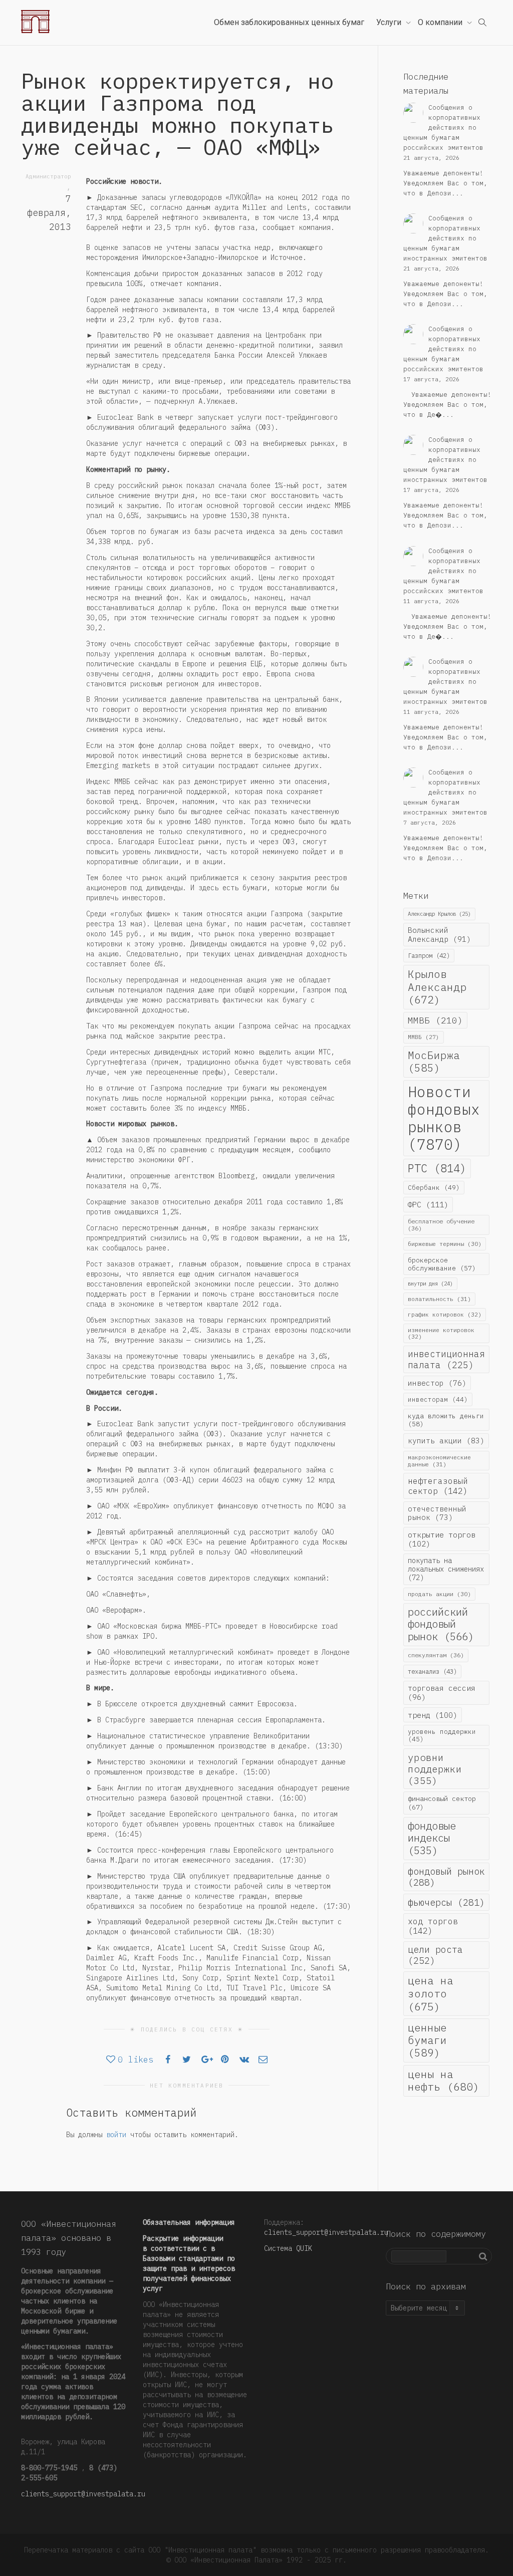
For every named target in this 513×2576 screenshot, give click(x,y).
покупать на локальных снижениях (446, 1569)
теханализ (432, 1671)
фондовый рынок (446, 1877)
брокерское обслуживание (442, 1264)
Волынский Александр (439, 935)
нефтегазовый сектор (438, 1486)
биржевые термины (445, 1244)
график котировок (445, 1314)
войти (116, 2135)
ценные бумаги (427, 2040)
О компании (441, 22)
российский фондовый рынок (441, 1624)
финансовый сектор (442, 1803)
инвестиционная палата (446, 1359)
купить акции (446, 1441)
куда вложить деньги (446, 1420)
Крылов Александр (437, 987)
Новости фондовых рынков (444, 1118)
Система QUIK (288, 2248)
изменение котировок (441, 1333)
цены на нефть (444, 2081)
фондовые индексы (432, 1838)
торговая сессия (442, 1693)
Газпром (429, 955)
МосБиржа (434, 1062)
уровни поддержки (435, 1769)
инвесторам (438, 1399)
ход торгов (433, 1926)
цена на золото (431, 1993)
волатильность (439, 1299)
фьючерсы (446, 1902)
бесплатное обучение (441, 1225)
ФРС (428, 1204)
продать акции (439, 1594)
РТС (437, 1168)
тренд (433, 1715)
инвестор (437, 1383)
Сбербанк (434, 1188)
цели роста (435, 1955)
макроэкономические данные (439, 1461)
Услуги (390, 22)
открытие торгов (442, 1539)
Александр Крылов (439, 914)
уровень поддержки (442, 1735)
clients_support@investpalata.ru (83, 2494)
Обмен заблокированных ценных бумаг (289, 22)
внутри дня (430, 1283)
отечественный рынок (437, 1513)
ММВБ (435, 1020)
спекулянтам (436, 1655)
